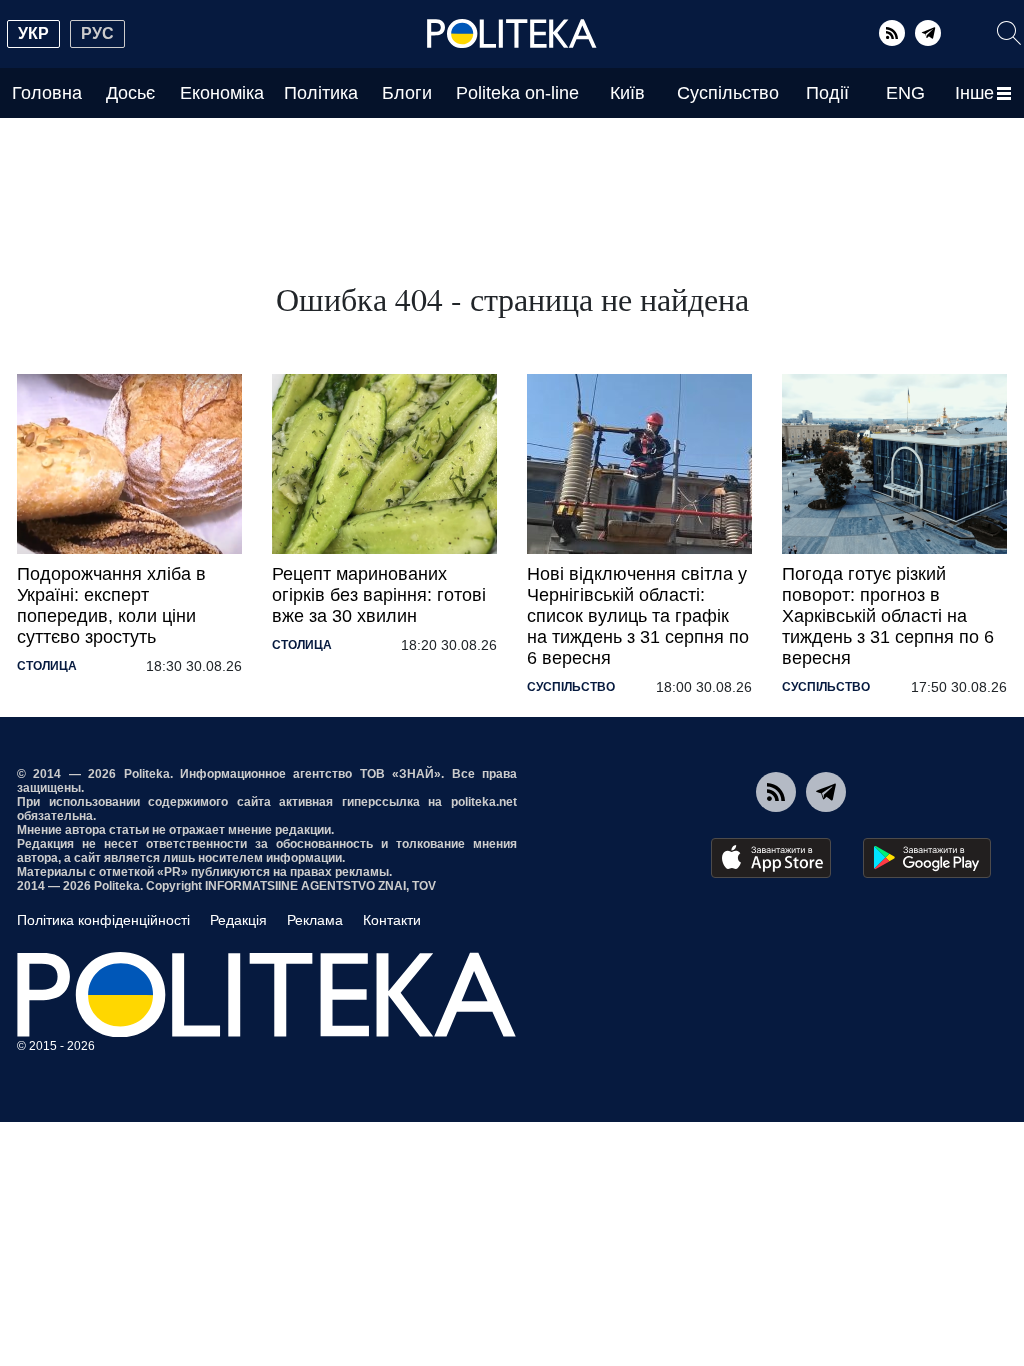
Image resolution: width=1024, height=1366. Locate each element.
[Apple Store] (771, 858)
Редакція (238, 920)
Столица (47, 666)
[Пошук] (1009, 33)
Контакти (392, 920)
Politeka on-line (517, 93)
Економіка (222, 93)
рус (97, 33)
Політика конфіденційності (103, 920)
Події (827, 93)
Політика (321, 93)
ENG (905, 93)
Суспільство (728, 93)
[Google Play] (927, 858)
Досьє (130, 93)
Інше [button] (974, 93)
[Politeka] (512, 34)
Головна (47, 93)
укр (33, 33)
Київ (627, 93)
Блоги (407, 93)
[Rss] (892, 33)
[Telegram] (928, 33)
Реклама (315, 920)
